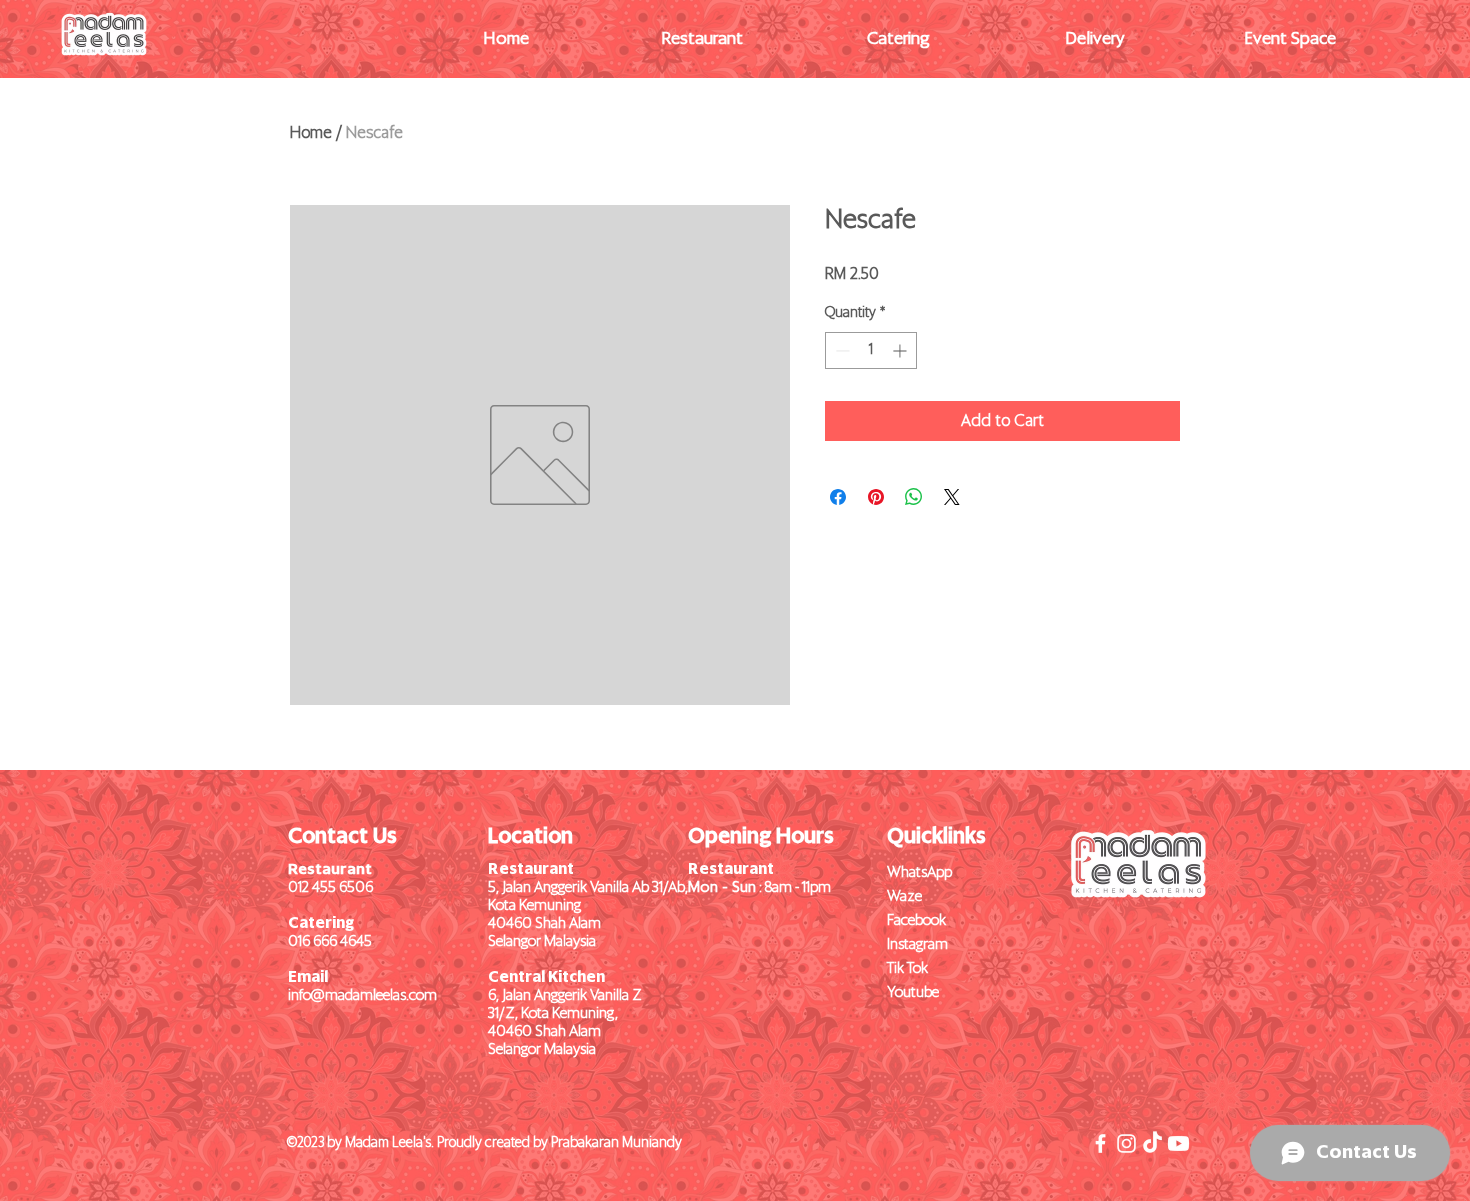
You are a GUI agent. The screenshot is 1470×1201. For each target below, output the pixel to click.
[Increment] (901, 350)
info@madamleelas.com (362, 995)
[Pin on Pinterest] (876, 497)
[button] (702, 40)
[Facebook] (1100, 1143)
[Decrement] (840, 350)
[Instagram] (1126, 1143)
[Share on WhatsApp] (914, 497)
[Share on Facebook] (838, 497)
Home (311, 133)
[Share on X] (952, 497)
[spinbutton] (871, 350)
